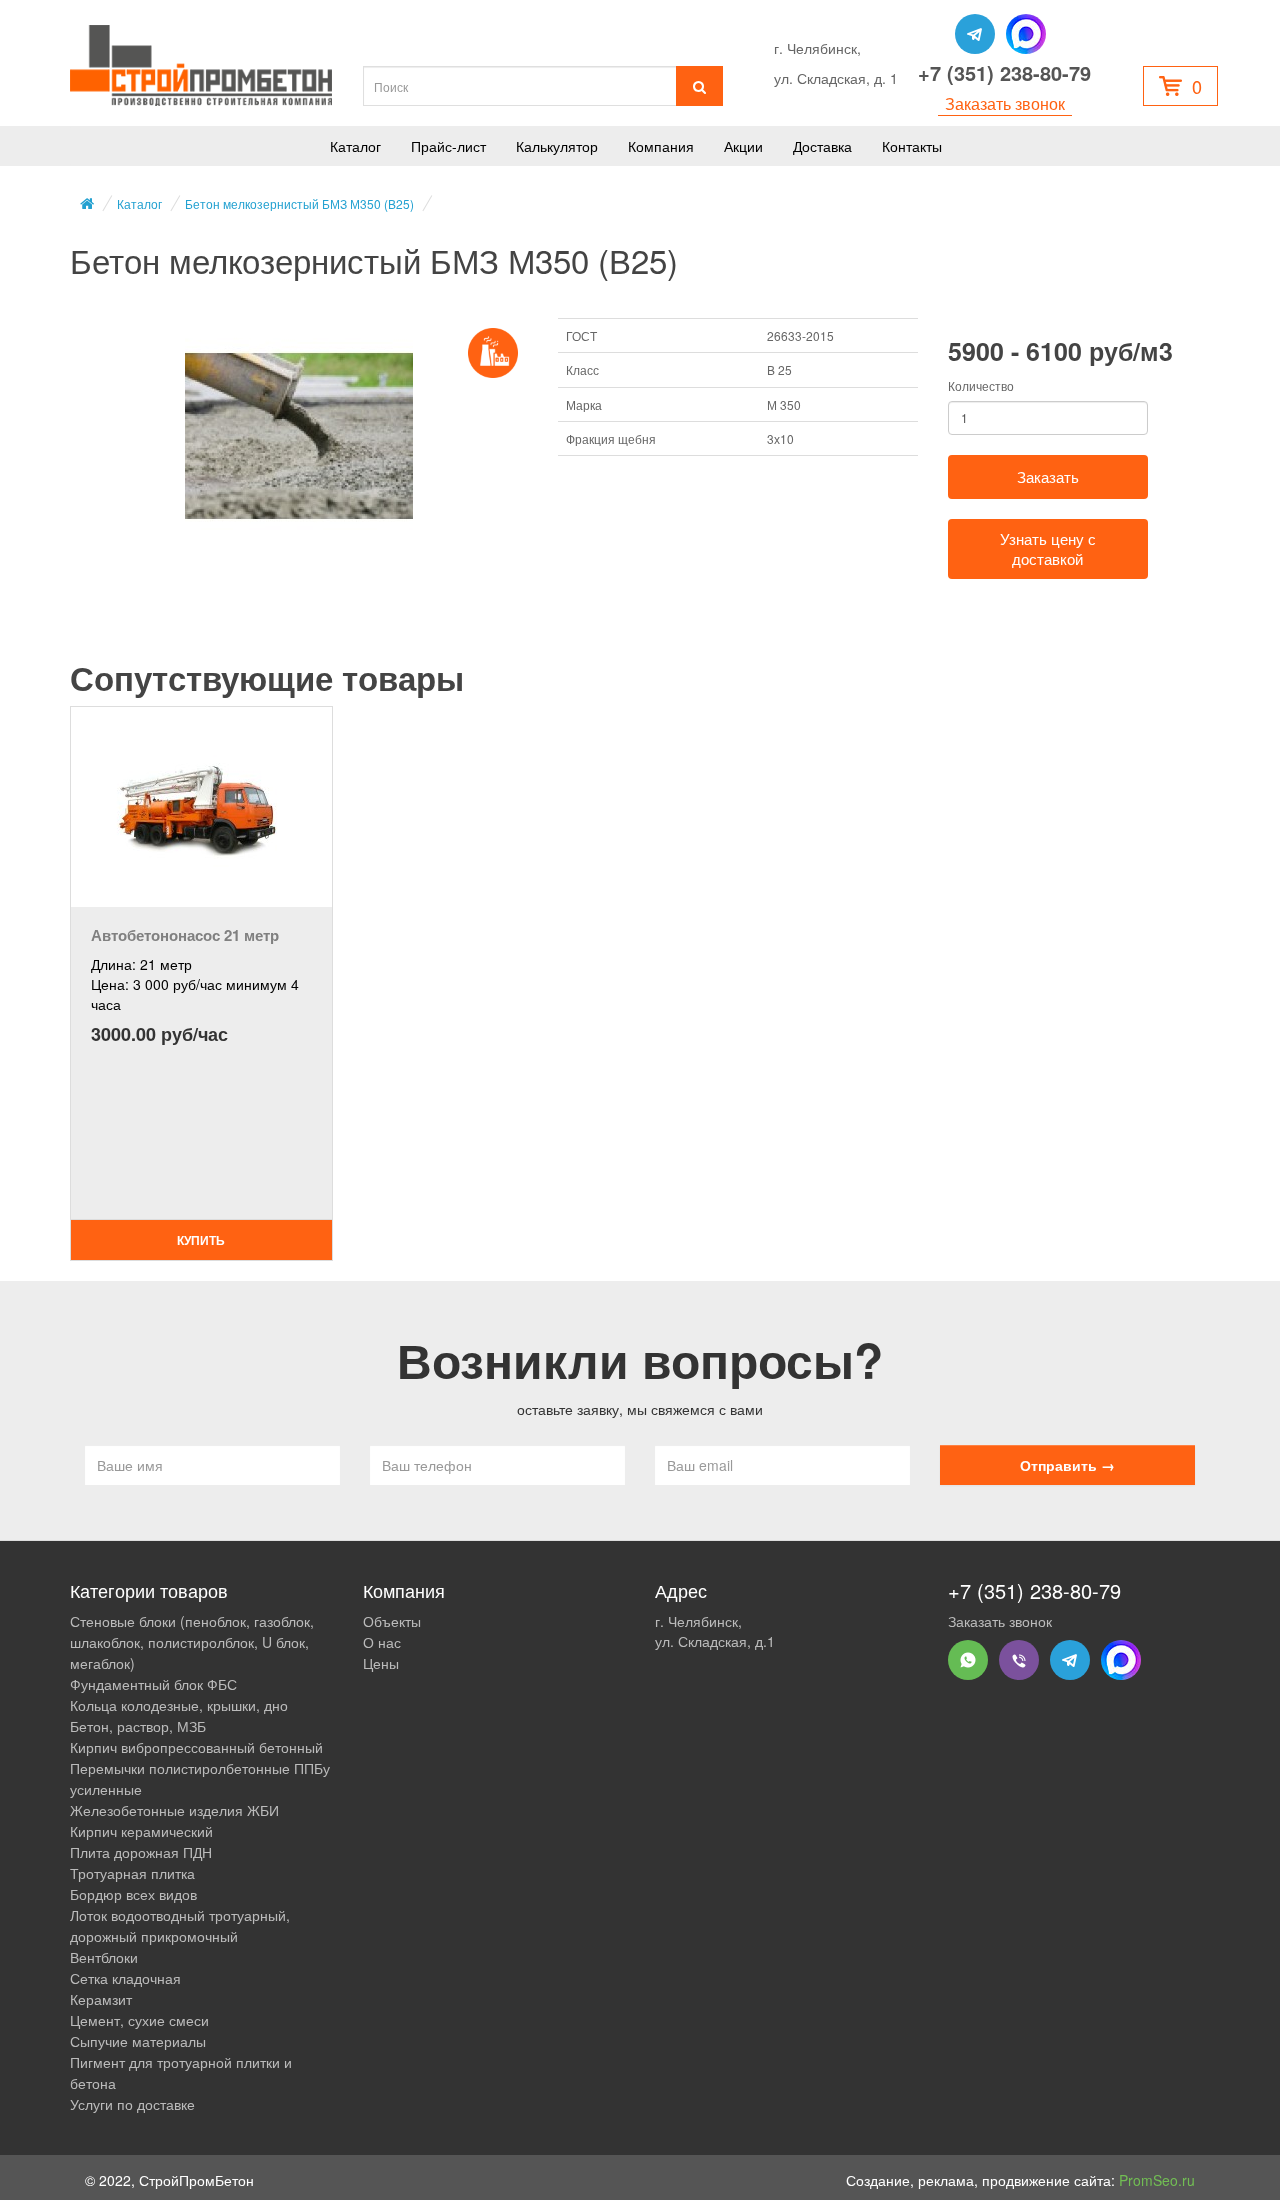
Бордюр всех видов (133, 1894)
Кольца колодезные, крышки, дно (179, 1705)
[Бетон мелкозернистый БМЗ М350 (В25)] (299, 436)
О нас (382, 1642)
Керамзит (101, 1999)
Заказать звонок (1005, 104)
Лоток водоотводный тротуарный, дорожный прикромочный (180, 1925)
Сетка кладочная (125, 1978)
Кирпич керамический (141, 1831)
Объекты (392, 1621)
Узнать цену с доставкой (1048, 548)
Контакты (912, 146)
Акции (743, 146)
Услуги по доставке (132, 2104)
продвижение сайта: (1088, 2180)
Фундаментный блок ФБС (153, 1684)
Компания (661, 146)
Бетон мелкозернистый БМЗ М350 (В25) (299, 203)
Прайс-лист (448, 146)
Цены (381, 1663)
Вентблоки (104, 1957)
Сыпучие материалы (138, 2041)
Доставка (822, 146)
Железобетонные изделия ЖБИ (174, 1810)
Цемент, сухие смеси (139, 2020)
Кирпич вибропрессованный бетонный (196, 1747)
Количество (981, 385)
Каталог (355, 146)
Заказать (1048, 476)
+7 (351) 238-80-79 (1004, 73)
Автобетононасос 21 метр (185, 935)
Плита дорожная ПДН (141, 1852)
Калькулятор (557, 146)
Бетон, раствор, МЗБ (138, 1726)
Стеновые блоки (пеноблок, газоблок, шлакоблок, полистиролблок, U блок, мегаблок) (192, 1642)
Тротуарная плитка (132, 1873)
